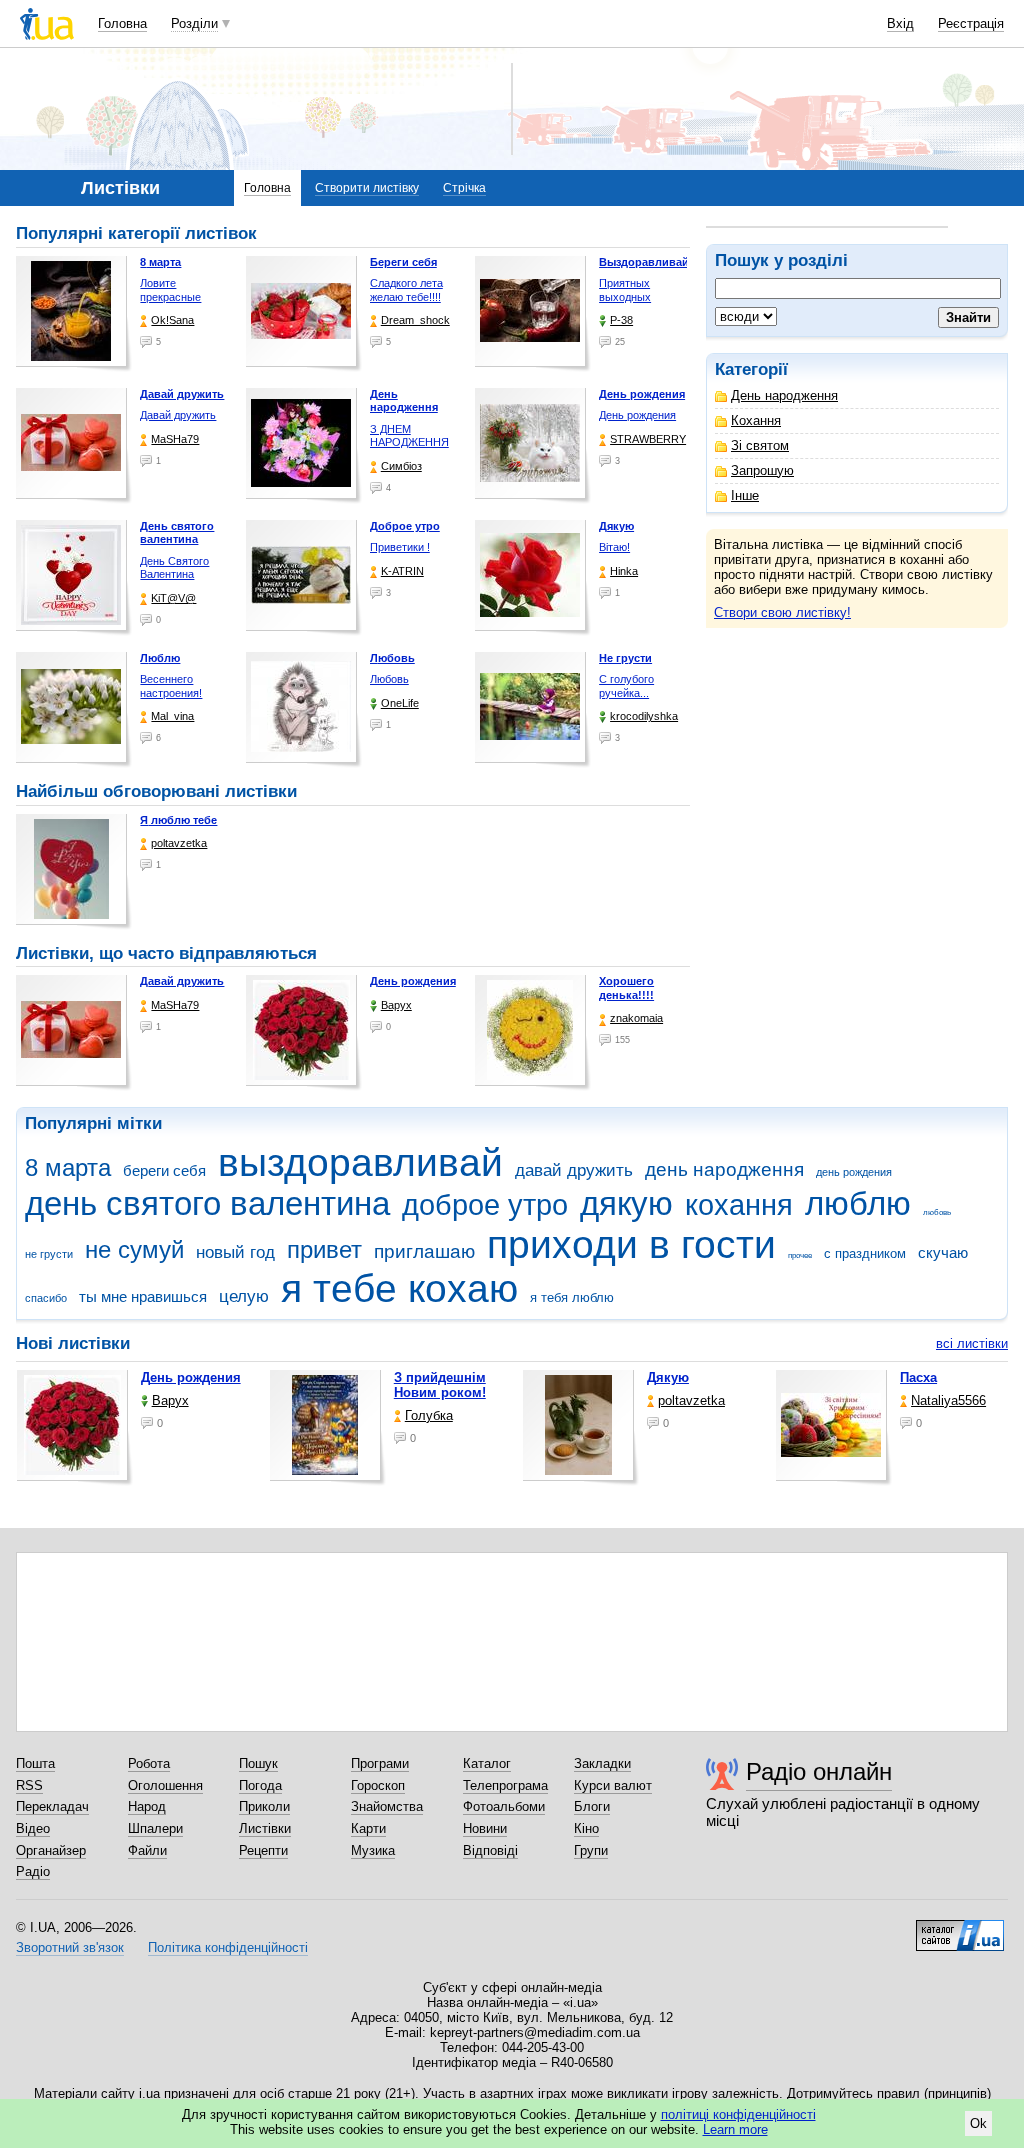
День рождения (637, 415)
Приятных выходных (625, 290)
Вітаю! (614, 547)
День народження (784, 395)
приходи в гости (631, 1244)
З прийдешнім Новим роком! (440, 1385)
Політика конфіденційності (228, 1947)
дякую (626, 1203)
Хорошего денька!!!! (626, 988)
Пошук (258, 1763)
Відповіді (490, 1850)
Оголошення (165, 1785)
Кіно (586, 1828)
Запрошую (762, 470)
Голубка (429, 1415)
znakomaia (636, 1018)
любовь (937, 1212)
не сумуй (134, 1250)
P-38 (621, 320)
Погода (260, 1785)
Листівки (265, 1828)
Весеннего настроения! (171, 686)
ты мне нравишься (143, 1296)
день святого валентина (207, 1203)
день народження (724, 1169)
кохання (739, 1205)
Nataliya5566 (948, 1400)
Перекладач (52, 1806)
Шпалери (155, 1828)
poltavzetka (179, 843)
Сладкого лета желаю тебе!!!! (406, 290)
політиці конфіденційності (738, 2114)
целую (244, 1296)
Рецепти (263, 1850)
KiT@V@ (173, 598)
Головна (122, 23)
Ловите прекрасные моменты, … (172, 296)
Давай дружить (178, 415)
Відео (33, 1828)
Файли (147, 1850)
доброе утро (485, 1205)
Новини (485, 1828)
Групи (591, 1850)
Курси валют (613, 1785)
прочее (800, 1255)
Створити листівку (367, 188)
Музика (373, 1850)
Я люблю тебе (178, 820)
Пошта (35, 1763)
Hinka (624, 571)
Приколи (264, 1806)
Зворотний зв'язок (70, 1947)
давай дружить (574, 1170)
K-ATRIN (402, 571)
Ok (978, 2123)
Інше (745, 495)
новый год (235, 1252)
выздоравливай (360, 1162)
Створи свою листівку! (782, 612)
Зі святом (760, 445)
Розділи (194, 23)
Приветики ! (400, 547)
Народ (147, 1806)
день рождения (854, 1172)
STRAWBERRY (648, 439)
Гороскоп (378, 1785)
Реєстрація (971, 23)
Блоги (592, 1806)
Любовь (389, 679)
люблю (858, 1203)
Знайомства (387, 1806)
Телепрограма (505, 1785)
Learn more (735, 2129)
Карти (368, 1828)
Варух (396, 1005)
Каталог (487, 1763)
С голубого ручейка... (626, 686)
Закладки (602, 1763)
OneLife (400, 703)
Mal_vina (172, 716)
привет (324, 1250)
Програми (380, 1763)
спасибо (46, 1298)
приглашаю (424, 1251)
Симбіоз (401, 466)
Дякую (668, 1377)
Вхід (900, 23)
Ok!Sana (172, 320)
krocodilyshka (644, 716)
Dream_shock (415, 320)
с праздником (865, 1253)
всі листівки (972, 1343)
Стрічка (464, 188)
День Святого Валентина (174, 568)
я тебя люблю (572, 1297)
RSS (29, 1785)
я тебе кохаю (399, 1288)
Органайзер (51, 1850)
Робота (149, 1763)
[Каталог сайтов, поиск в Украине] (960, 1928)
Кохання (756, 420)
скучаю (943, 1252)
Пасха (918, 1377)
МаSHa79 (175, 439)
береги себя (164, 1170)
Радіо (33, 1871)
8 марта (68, 1168)
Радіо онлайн (819, 1771)
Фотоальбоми (504, 1806)
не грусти (49, 1254)
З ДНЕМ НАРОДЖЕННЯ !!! (409, 442)
